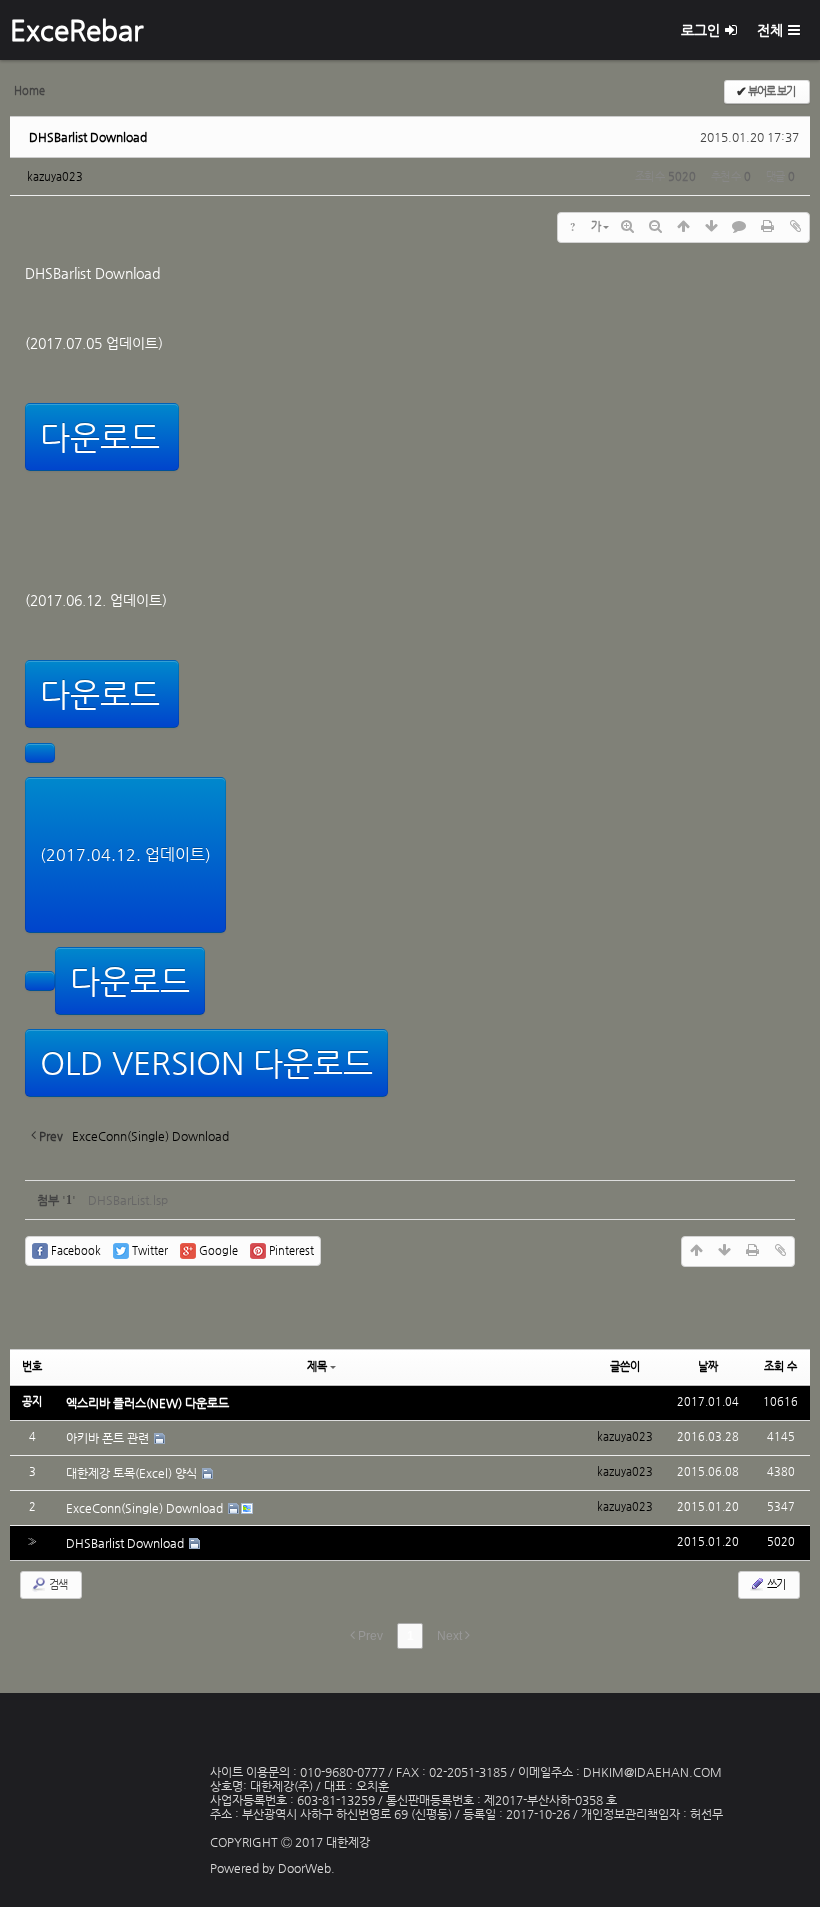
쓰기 (775, 1584)
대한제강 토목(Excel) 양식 (133, 1473)
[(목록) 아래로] (711, 227)
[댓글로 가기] (739, 227)
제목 (317, 1366)
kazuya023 (55, 176)
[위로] (683, 227)
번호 (32, 1366)
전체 (770, 30)
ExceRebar (76, 30)
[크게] (627, 227)
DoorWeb (304, 1868)
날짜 (708, 1366)
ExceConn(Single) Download (146, 1508)
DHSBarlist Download (88, 137)
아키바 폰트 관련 (109, 1438)
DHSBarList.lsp (128, 1200)
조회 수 (780, 1366)
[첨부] (795, 227)
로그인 (700, 30)
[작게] (655, 227)
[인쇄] (767, 227)
